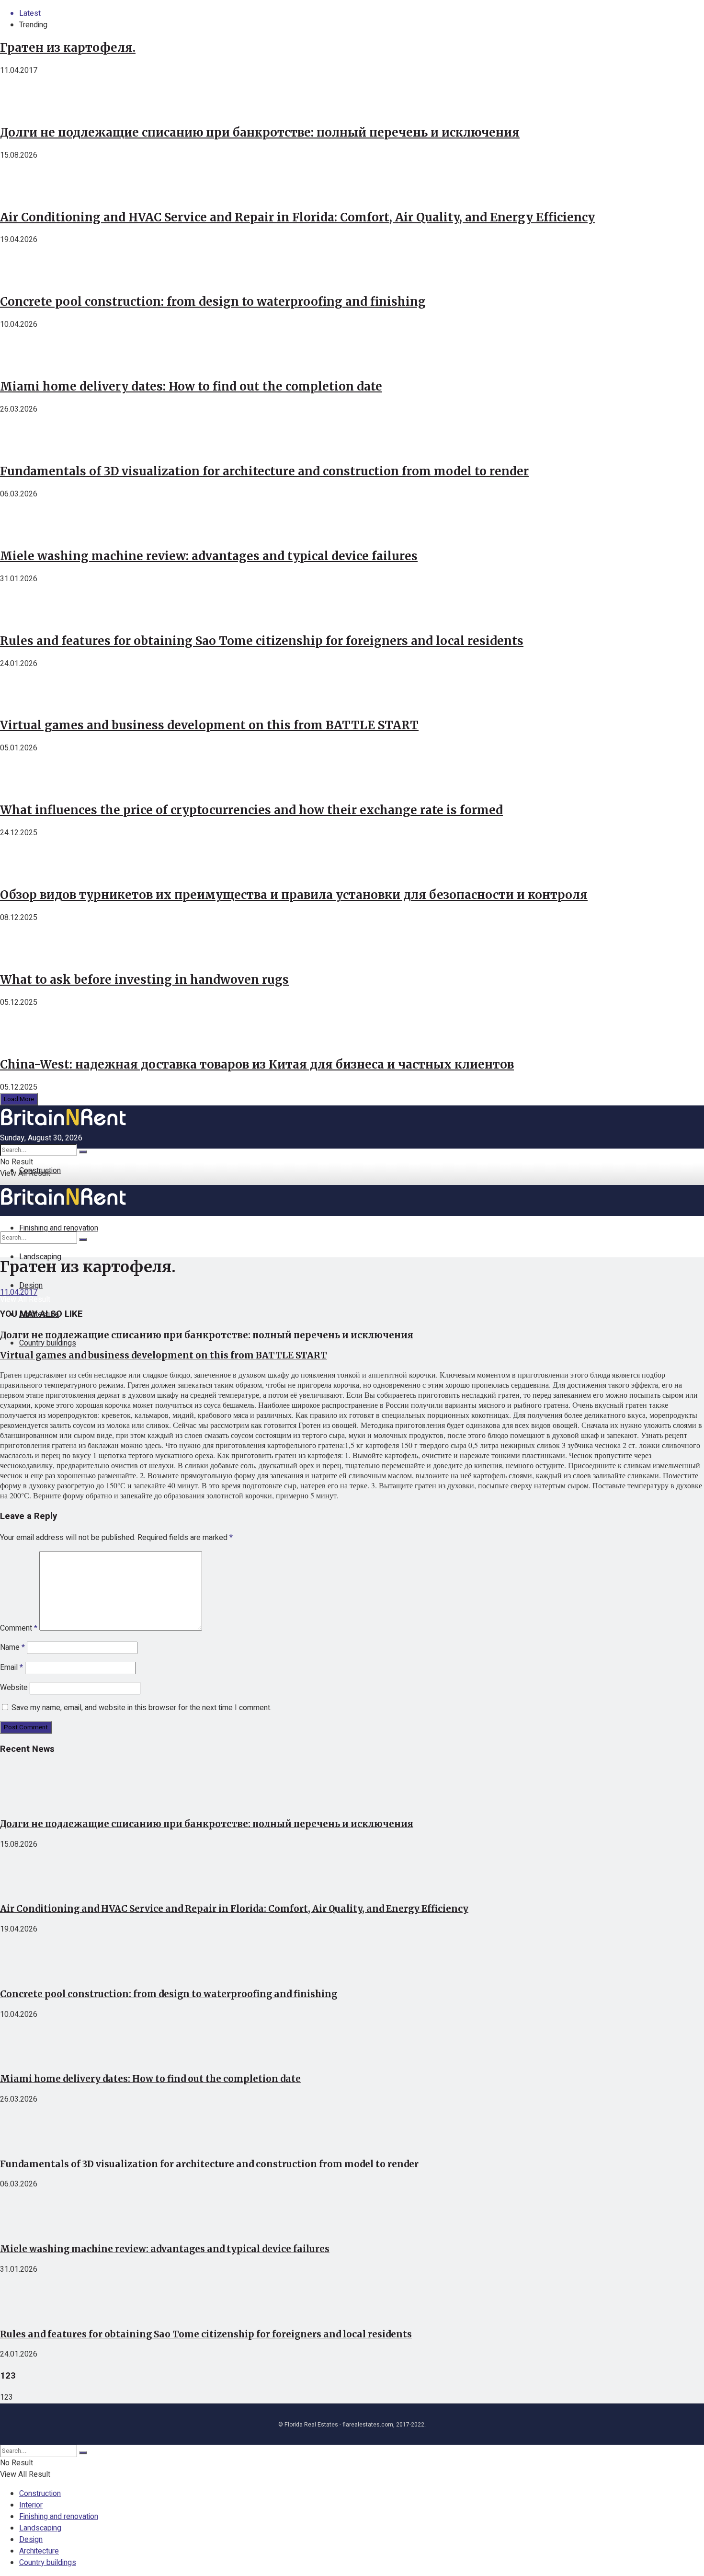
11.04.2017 (19, 1292)
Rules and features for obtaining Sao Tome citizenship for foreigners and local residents (262, 641)
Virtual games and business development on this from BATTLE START (209, 725)
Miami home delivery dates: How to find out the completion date (191, 386)
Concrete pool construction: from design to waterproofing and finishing (213, 302)
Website (14, 1688)
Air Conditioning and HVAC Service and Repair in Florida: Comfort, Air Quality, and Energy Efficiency (297, 217)
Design (31, 2540)
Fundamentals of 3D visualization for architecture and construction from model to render (264, 471)
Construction (40, 1171)
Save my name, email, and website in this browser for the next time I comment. (142, 1708)
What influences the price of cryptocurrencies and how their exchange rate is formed (251, 810)
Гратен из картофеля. (68, 48)
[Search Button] (83, 1152)
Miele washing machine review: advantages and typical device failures (209, 556)
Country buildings (48, 1343)
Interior (31, 2505)
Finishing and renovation (59, 2517)
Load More (19, 1099)
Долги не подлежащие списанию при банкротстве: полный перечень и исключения (260, 132)
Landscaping (40, 1257)
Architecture (39, 2551)
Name (12, 1647)
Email (11, 1667)
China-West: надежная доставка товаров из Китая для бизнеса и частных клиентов (257, 1064)
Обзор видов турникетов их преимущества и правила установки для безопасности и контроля (294, 895)
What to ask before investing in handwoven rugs (144, 980)
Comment (19, 1628)
